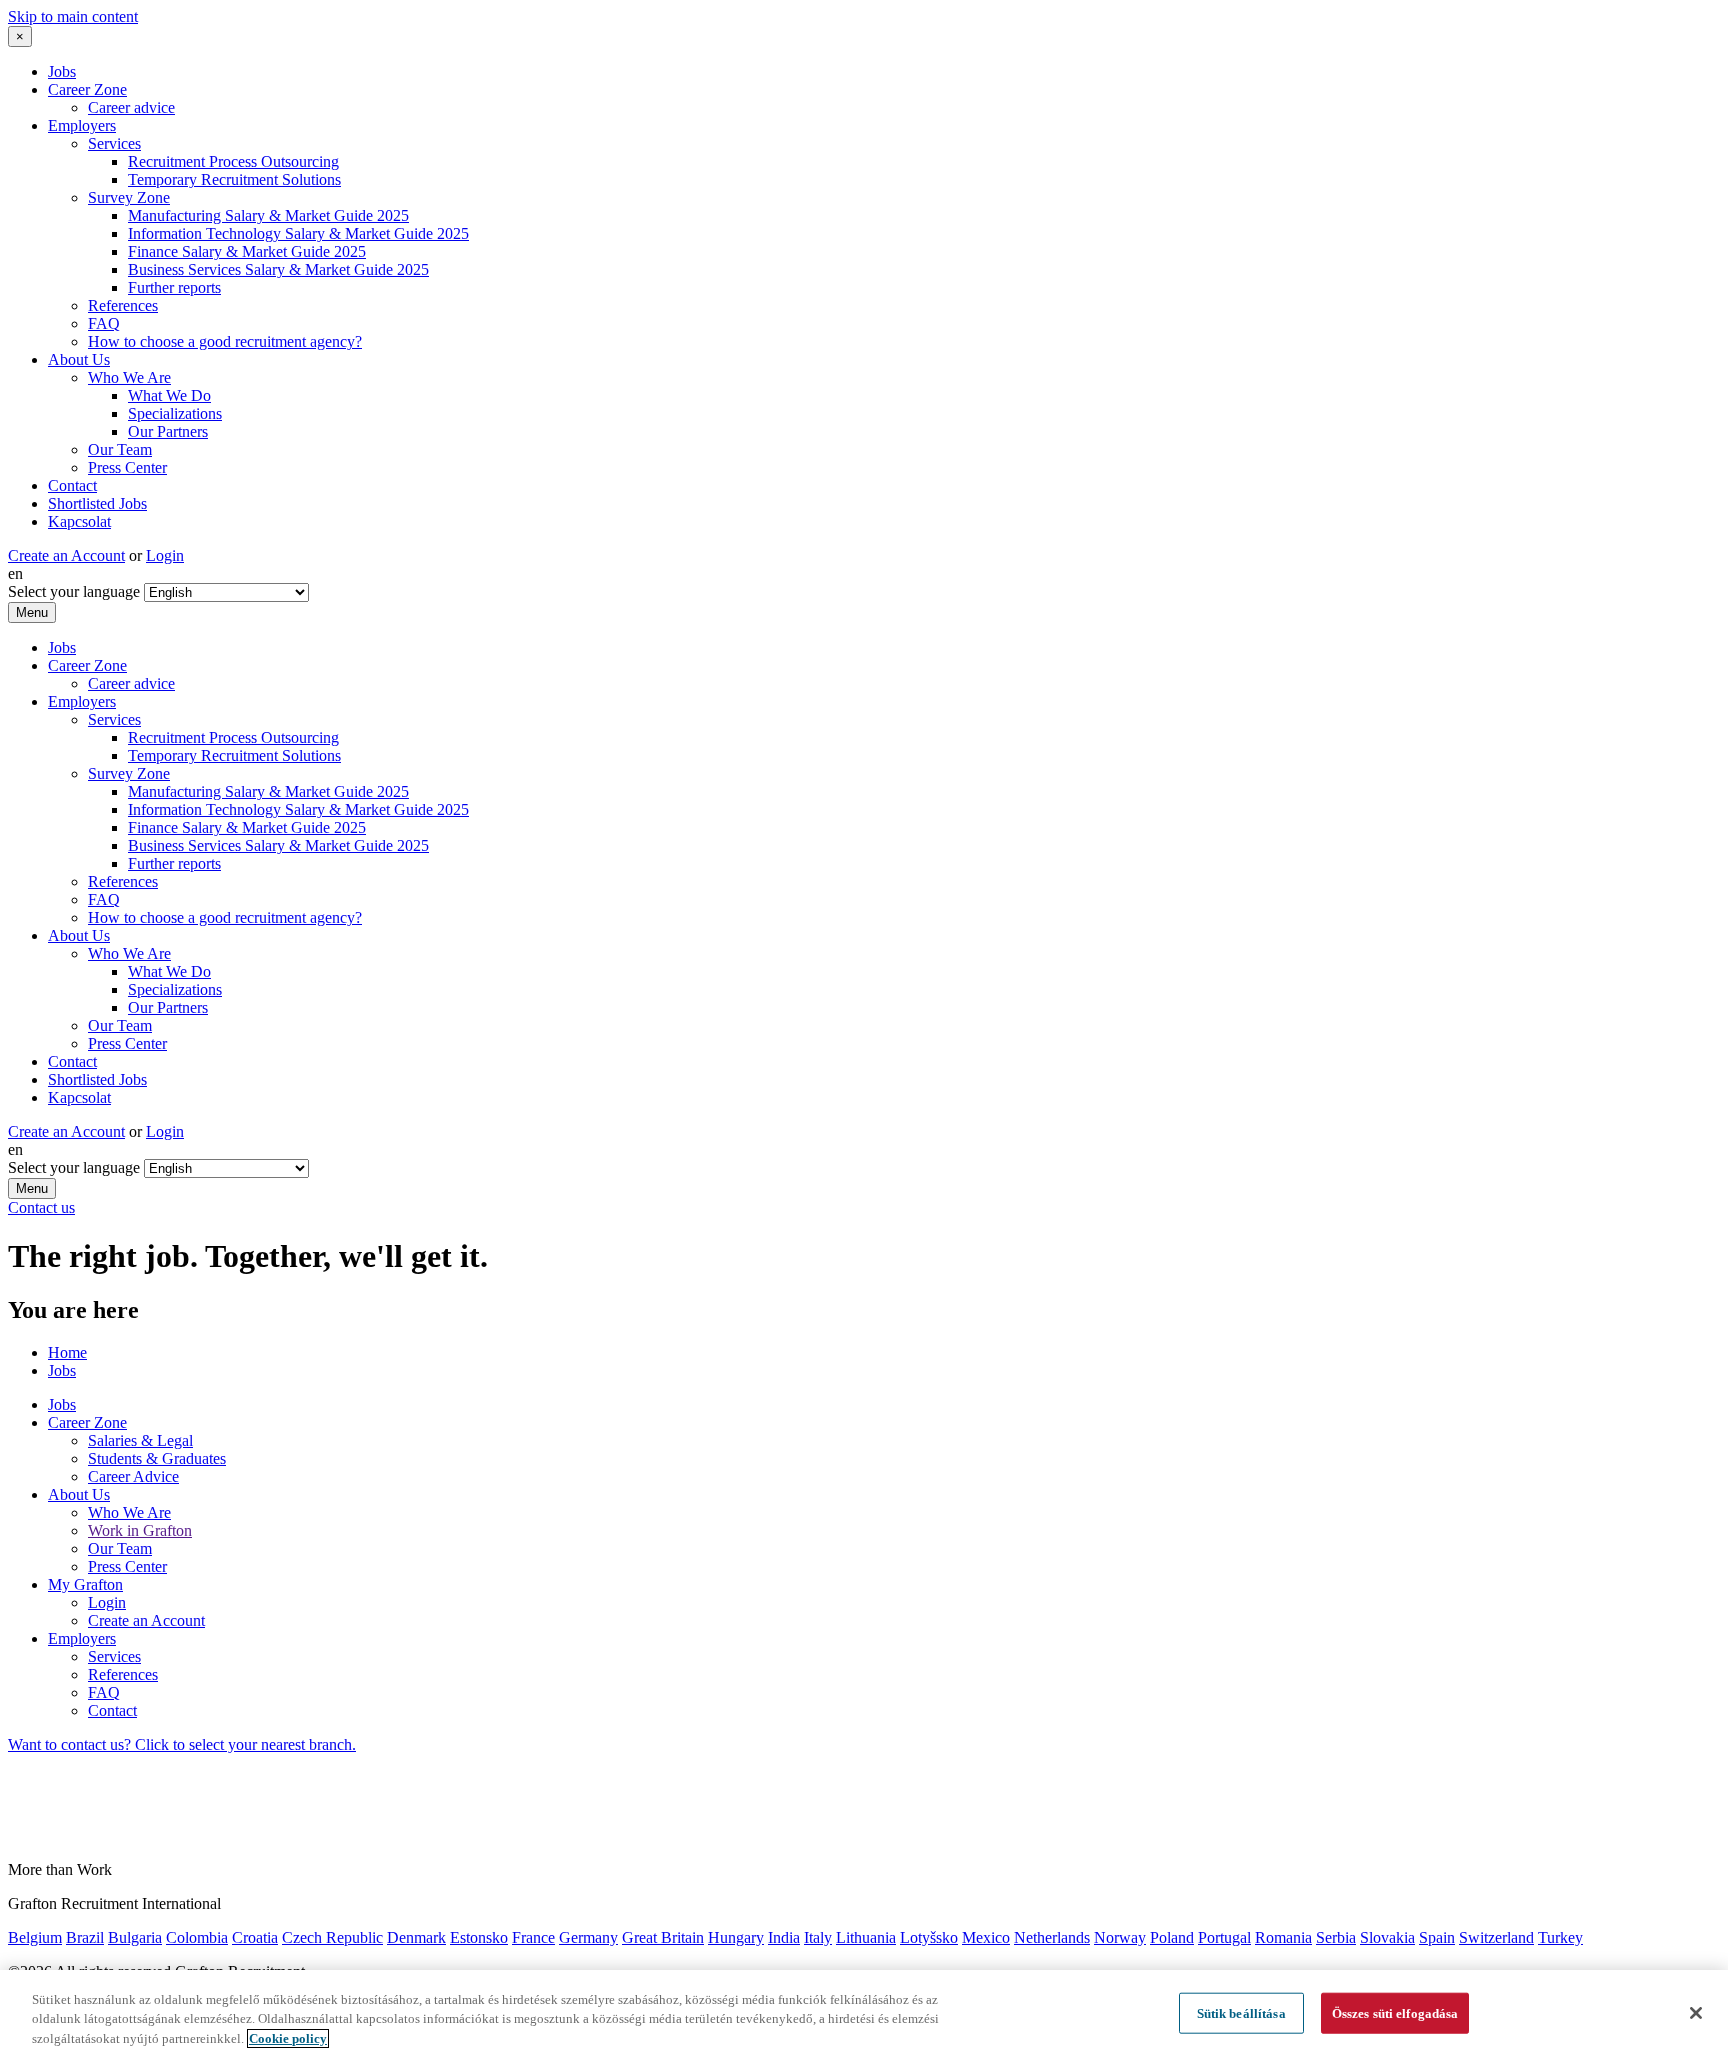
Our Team (120, 449)
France (533, 1937)
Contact (72, 485)
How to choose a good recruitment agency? (225, 341)
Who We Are (129, 377)
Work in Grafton (140, 1530)
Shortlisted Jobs (97, 503)
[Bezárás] (1696, 2013)
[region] (864, 2014)
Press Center (127, 467)
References (123, 305)
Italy (818, 1937)
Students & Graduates (157, 1458)
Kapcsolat (79, 521)
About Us (79, 359)
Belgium (35, 1937)
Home (67, 1352)
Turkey (1560, 1937)
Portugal (1224, 1937)
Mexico (986, 1937)
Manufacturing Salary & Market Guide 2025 (268, 215)
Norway (1120, 1937)
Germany (588, 1937)
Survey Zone (129, 197)
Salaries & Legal (140, 1440)
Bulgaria (135, 1937)
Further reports (174, 287)
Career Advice (133, 1476)
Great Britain (663, 1937)
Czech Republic (332, 1937)
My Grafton (85, 1584)
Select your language (74, 591)
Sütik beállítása (1241, 2012)
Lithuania (866, 1937)
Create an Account (66, 555)
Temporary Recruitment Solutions (234, 179)
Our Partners (168, 431)
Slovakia (1387, 1937)
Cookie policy (288, 2038)
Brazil (85, 1937)
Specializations (175, 413)
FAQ (104, 323)
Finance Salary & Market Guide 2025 (247, 251)
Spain (1437, 1937)
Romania (1283, 1937)
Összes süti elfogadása (1395, 2012)
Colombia (197, 1937)
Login (165, 555)
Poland (1172, 1937)
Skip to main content (73, 16)
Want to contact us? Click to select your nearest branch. (182, 1744)
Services (114, 143)
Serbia (1336, 1937)
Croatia (255, 1937)
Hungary (736, 1937)
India (784, 1937)
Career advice (131, 107)
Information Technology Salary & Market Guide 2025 (298, 233)
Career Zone (87, 89)
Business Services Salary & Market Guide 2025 (278, 269)
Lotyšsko (929, 1937)
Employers (82, 125)
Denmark (416, 1937)
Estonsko (479, 1937)
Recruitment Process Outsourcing (233, 161)
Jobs (62, 71)
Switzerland (1496, 1937)
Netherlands (1052, 1937)
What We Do (169, 395)
